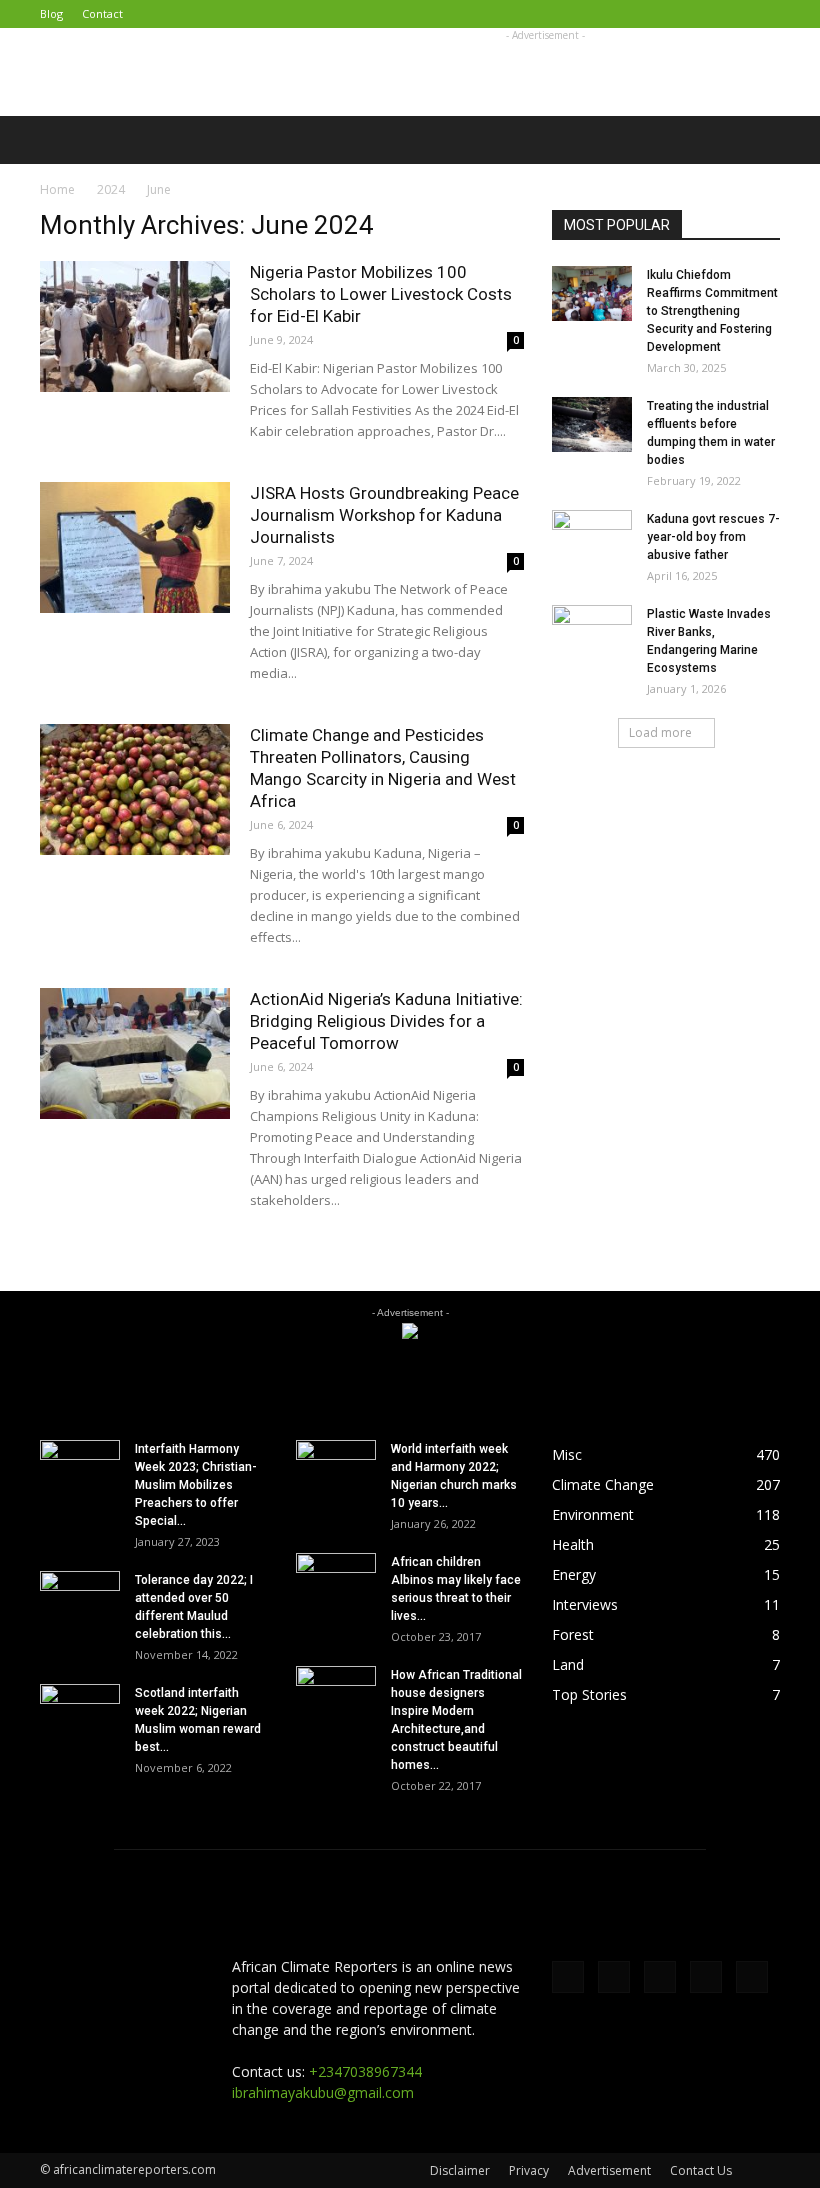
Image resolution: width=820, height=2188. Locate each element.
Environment (593, 1514)
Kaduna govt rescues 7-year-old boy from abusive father (713, 537)
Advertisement (609, 2170)
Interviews (585, 1604)
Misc (567, 1454)
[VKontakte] (732, 14)
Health (573, 1544)
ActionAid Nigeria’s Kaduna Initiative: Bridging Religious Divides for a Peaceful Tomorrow (386, 1021)
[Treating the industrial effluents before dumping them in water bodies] (592, 424)
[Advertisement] (545, 72)
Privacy (529, 2170)
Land (568, 1664)
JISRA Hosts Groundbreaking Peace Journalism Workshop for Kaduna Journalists (384, 515)
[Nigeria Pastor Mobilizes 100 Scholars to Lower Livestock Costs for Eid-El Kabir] (135, 326)
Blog (51, 13)
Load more (660, 732)
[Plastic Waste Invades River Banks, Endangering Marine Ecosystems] (592, 633)
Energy (574, 1574)
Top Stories (589, 1694)
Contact (102, 13)
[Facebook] (633, 14)
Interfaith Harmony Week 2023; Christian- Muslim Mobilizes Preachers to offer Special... (196, 1485)
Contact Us (701, 2170)
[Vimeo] (699, 14)
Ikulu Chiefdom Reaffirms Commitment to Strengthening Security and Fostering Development (712, 311)
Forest (573, 1634)
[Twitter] (666, 14)
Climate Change (603, 1484)
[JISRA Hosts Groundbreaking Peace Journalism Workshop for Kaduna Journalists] (135, 547)
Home (57, 189)
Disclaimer (460, 2170)
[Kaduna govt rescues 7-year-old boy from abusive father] (592, 538)
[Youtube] (765, 14)
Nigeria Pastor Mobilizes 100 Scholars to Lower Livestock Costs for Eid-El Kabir (381, 294)
